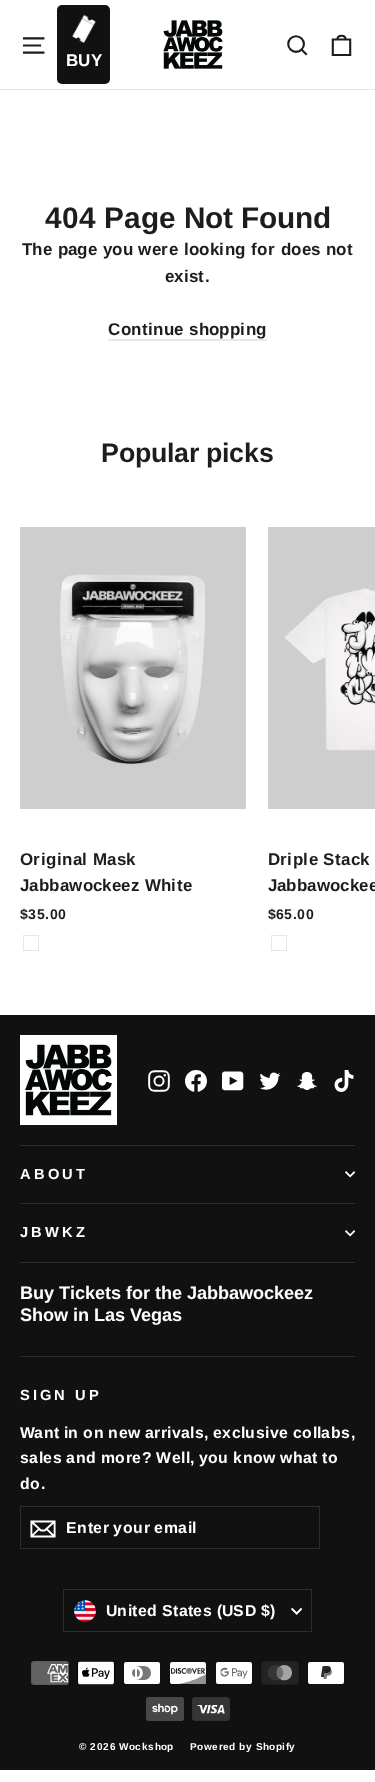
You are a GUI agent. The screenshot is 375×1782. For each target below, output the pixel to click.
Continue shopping (187, 329)
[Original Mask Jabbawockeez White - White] (31, 943)
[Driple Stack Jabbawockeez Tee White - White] (279, 943)
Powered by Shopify (243, 1746)
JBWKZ (54, 1232)
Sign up (61, 1395)
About (54, 1174)
